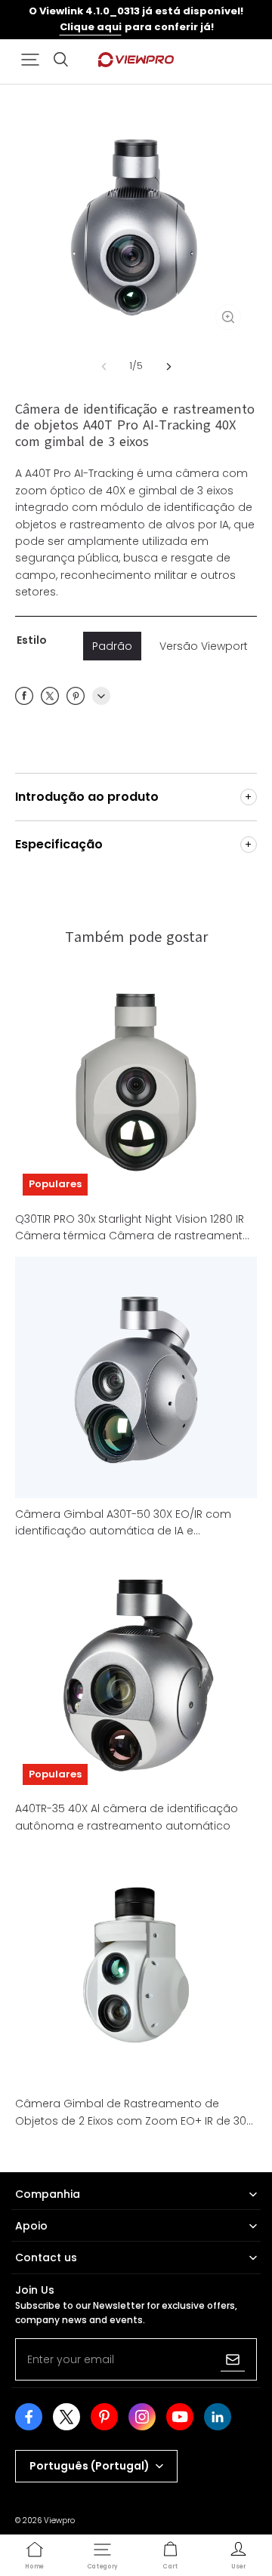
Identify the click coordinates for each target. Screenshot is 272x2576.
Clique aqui (91, 27)
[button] (30, 60)
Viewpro (59, 2521)
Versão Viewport (204, 646)
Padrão (112, 646)
